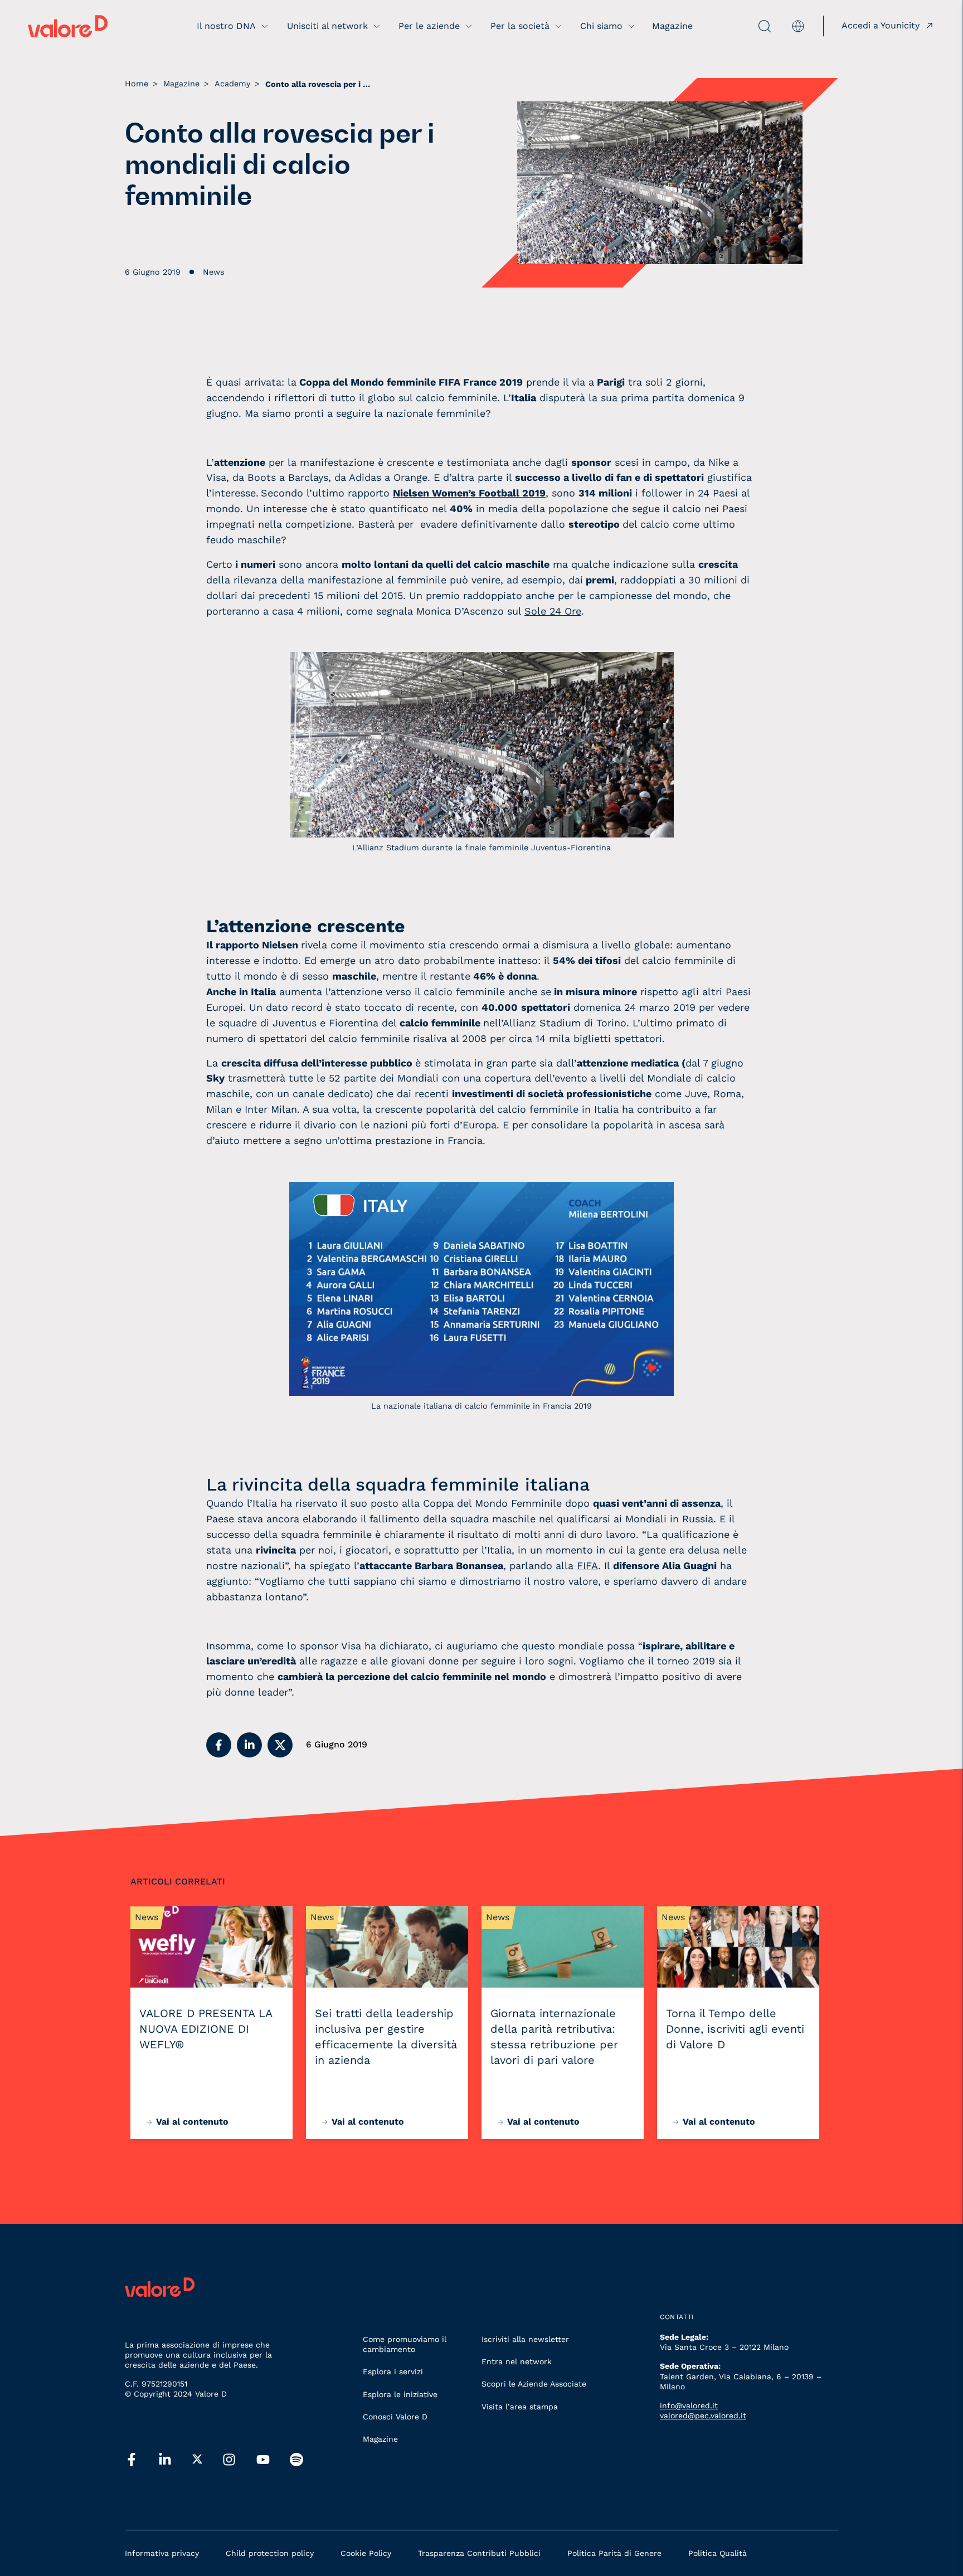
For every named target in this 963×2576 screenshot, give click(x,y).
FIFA (587, 1565)
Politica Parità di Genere (614, 2553)
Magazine (380, 2439)
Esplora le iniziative (400, 2394)
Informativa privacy (162, 2553)
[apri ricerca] (739, 26)
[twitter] (197, 2460)
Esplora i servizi (393, 2372)
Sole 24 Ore (553, 611)
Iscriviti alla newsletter (525, 2339)
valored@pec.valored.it (703, 2416)
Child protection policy (270, 2553)
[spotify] (296, 2460)
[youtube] (263, 2460)
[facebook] (132, 2460)
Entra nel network (517, 2361)
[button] (219, 1745)
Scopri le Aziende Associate (534, 2384)
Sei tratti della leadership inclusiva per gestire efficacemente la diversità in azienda (386, 2037)
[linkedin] (165, 2460)
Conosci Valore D (395, 2417)
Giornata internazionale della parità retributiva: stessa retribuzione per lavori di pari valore (554, 2037)
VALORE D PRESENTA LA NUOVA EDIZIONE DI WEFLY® (206, 2029)
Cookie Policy (366, 2553)
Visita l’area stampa (520, 2407)
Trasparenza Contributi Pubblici (479, 2553)
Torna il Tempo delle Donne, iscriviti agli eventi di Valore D (735, 2029)
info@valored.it (689, 2405)
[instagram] (229, 2460)
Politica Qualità (718, 2553)
